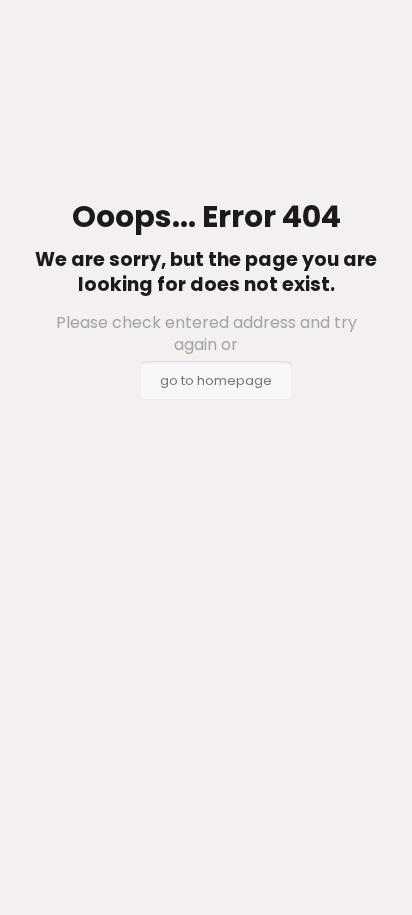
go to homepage (216, 380)
